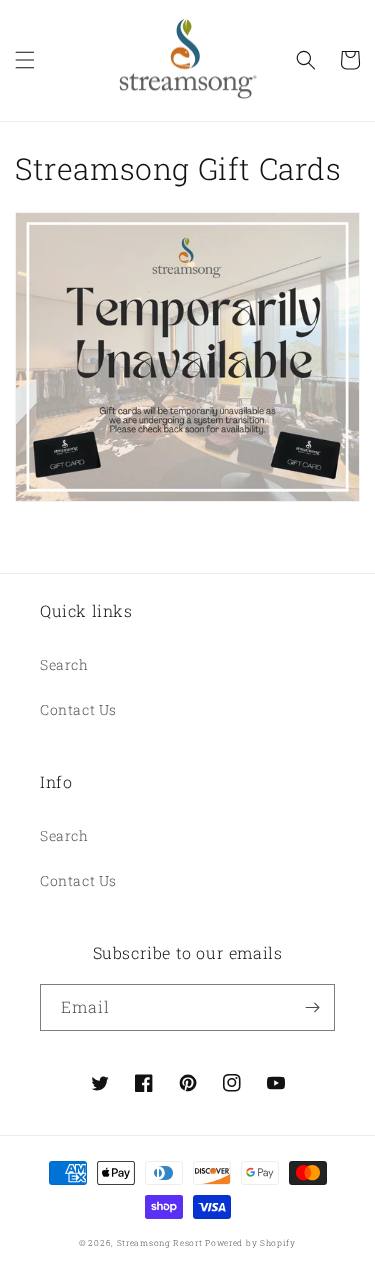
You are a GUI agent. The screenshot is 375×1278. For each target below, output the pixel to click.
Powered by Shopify (250, 1242)
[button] (25, 60)
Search (64, 664)
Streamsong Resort (160, 1242)
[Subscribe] (312, 1007)
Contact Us (78, 709)
